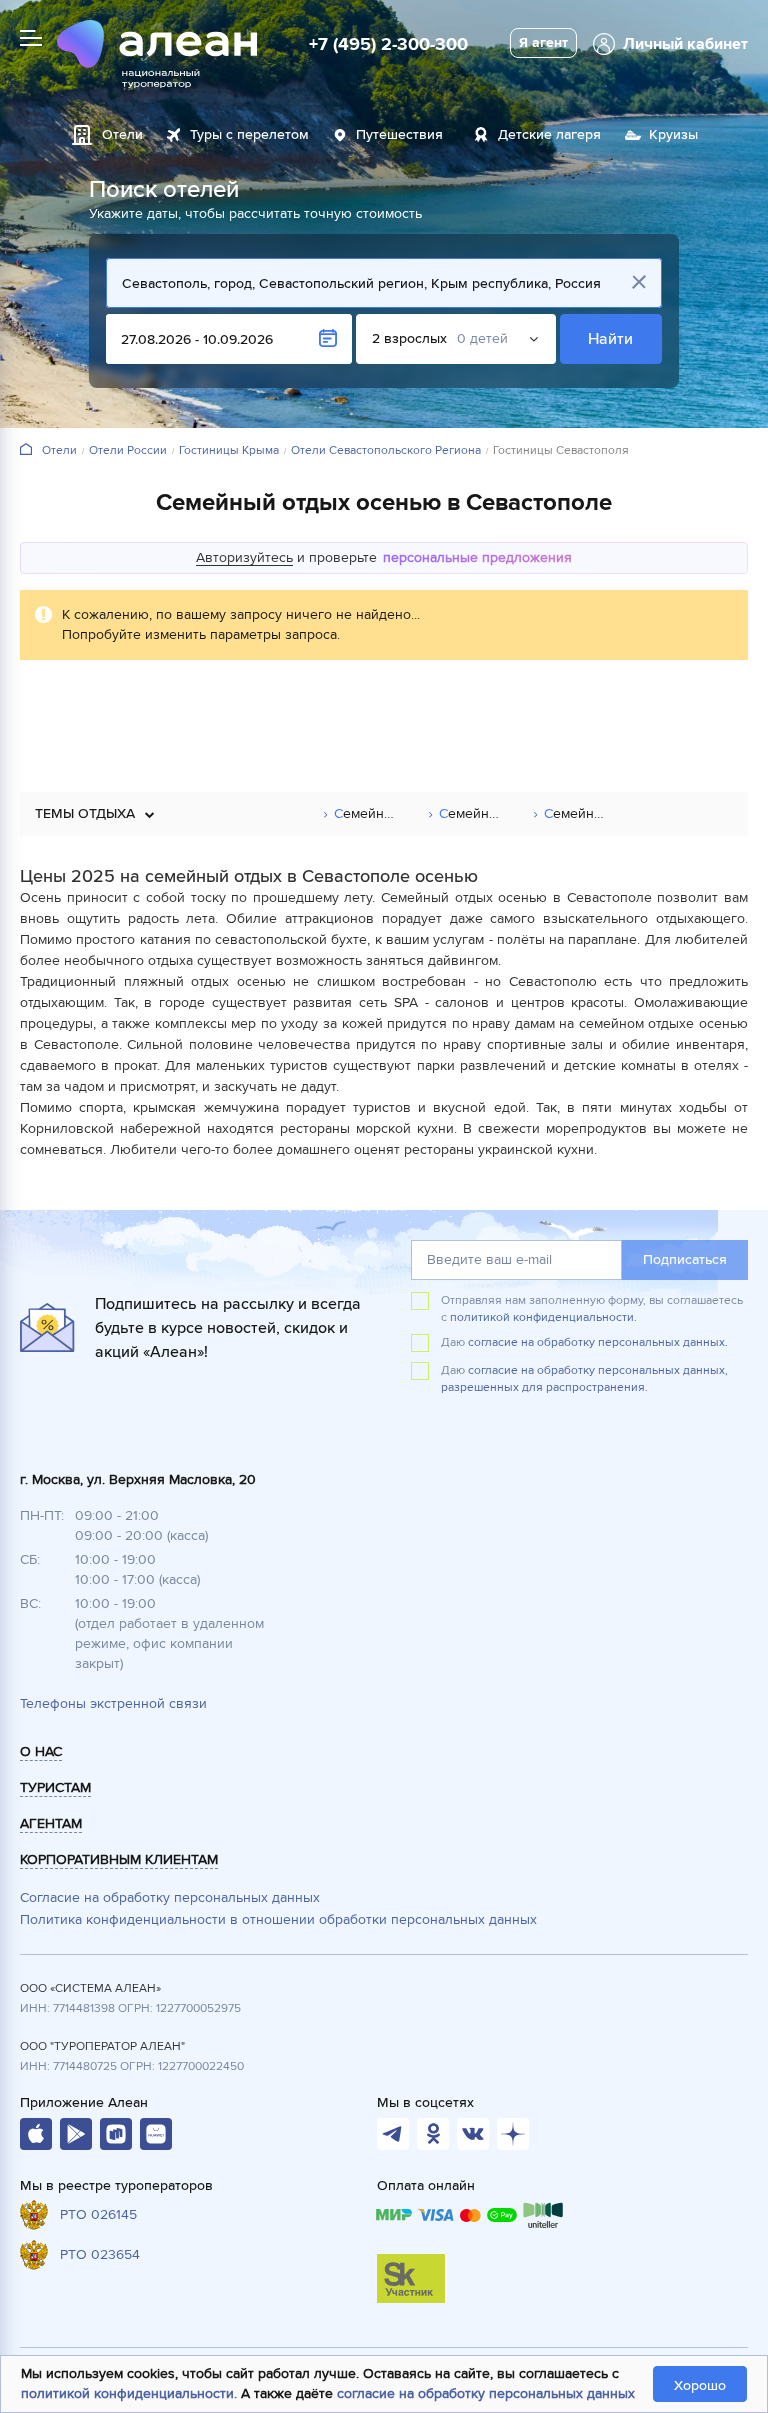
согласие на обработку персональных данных (486, 2393)
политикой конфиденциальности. (543, 1317)
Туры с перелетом (249, 134)
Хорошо (700, 2385)
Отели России (128, 451)
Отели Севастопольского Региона (386, 451)
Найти (611, 339)
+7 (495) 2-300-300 (388, 44)
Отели (122, 134)
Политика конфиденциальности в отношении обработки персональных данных (278, 1919)
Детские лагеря (549, 134)
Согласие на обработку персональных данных (170, 1897)
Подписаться (685, 1259)
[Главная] (26, 450)
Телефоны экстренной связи (113, 1703)
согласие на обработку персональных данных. (598, 1342)
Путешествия (399, 134)
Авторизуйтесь (244, 557)
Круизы (673, 134)
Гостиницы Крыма (229, 451)
